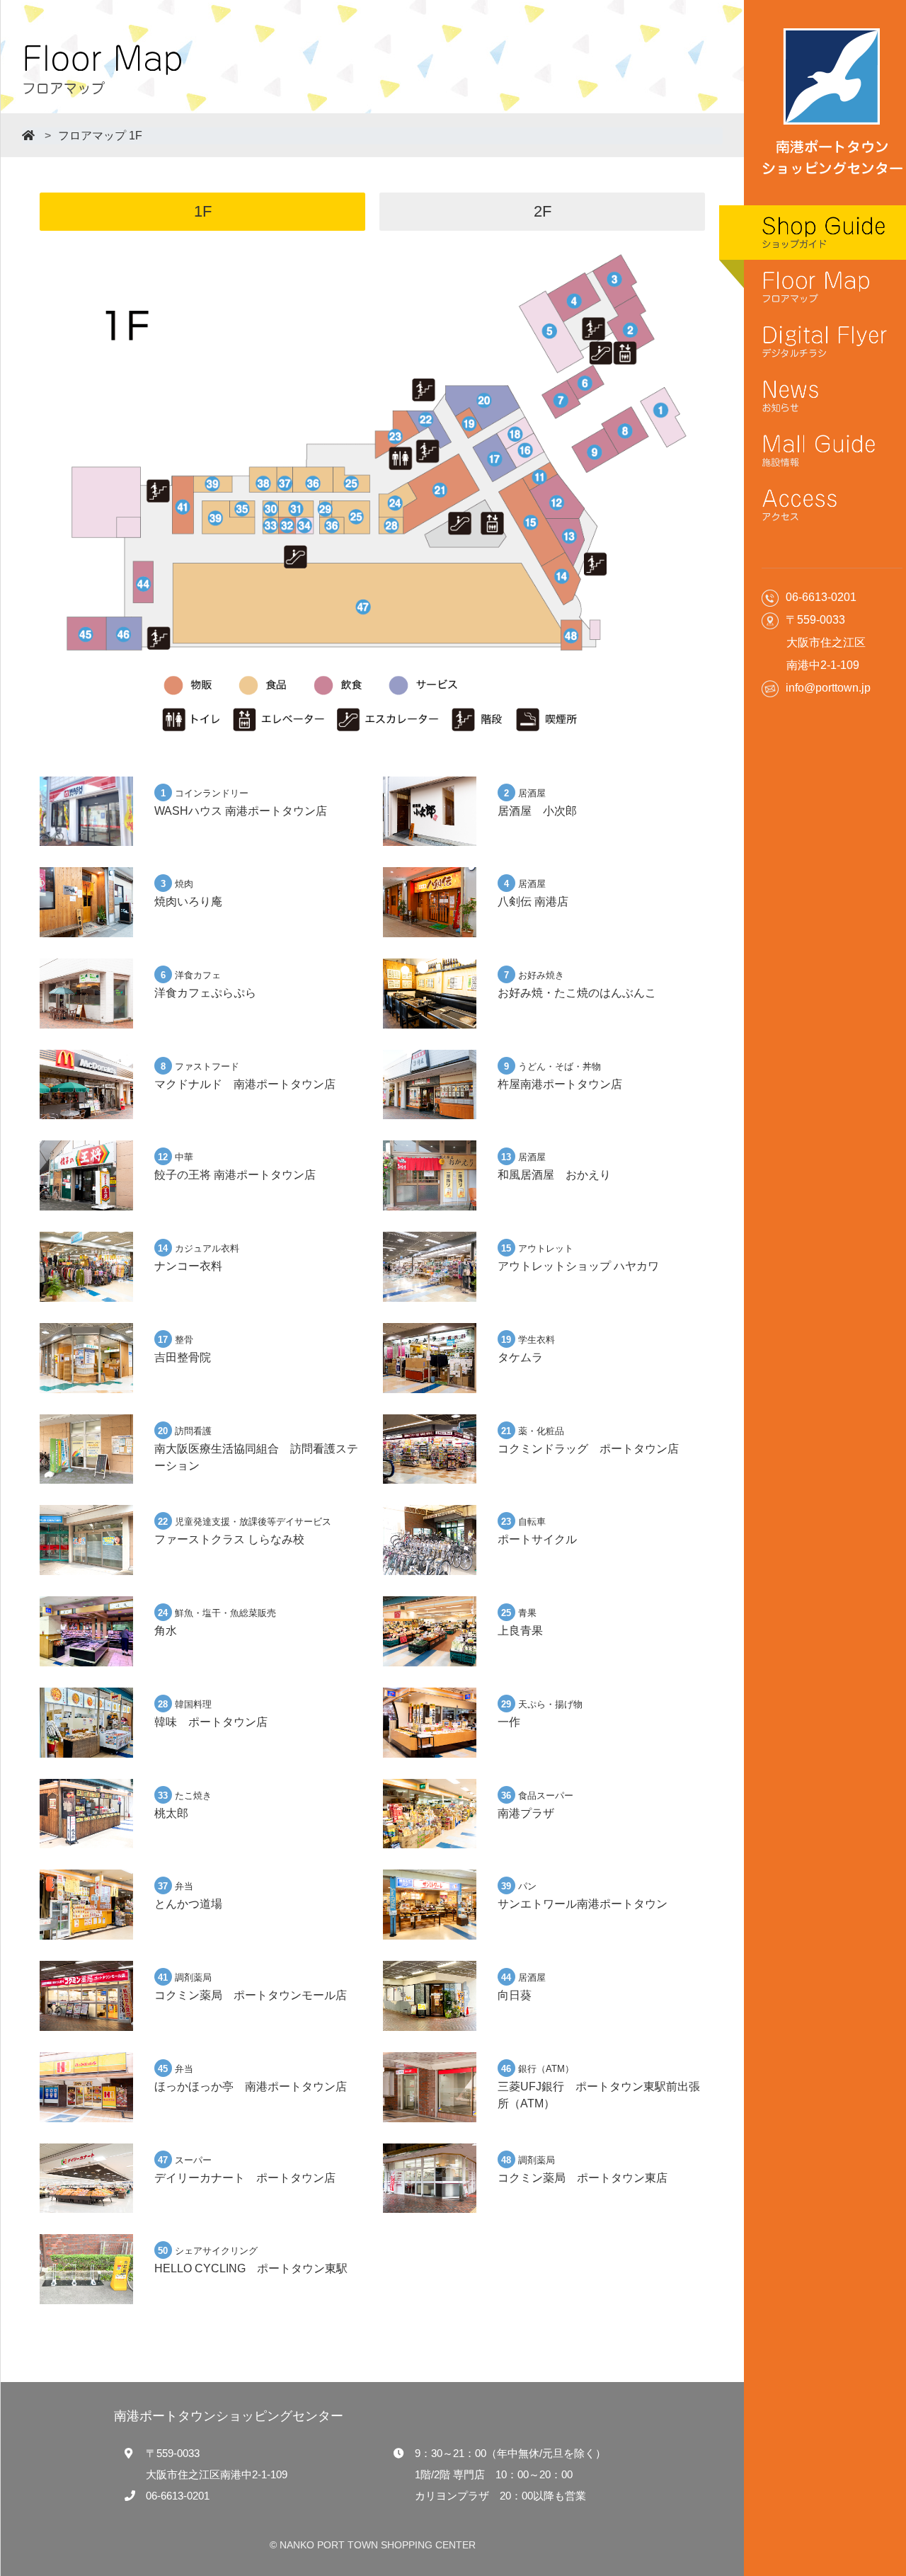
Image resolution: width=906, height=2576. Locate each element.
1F (203, 211)
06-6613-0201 (178, 2496)
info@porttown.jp (828, 688)
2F (543, 211)
